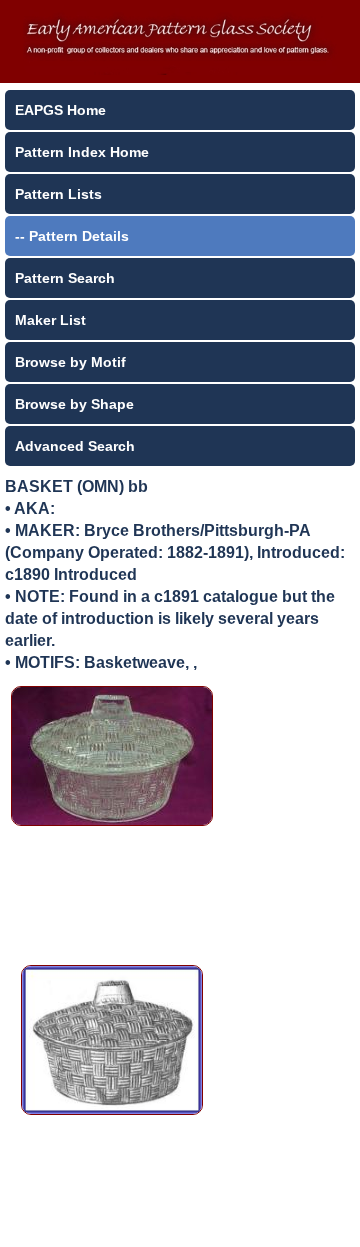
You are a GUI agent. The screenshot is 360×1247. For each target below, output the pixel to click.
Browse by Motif (70, 362)
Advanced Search (75, 446)
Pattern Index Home (82, 152)
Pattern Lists (58, 194)
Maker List (50, 320)
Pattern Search (65, 278)
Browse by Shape (74, 404)
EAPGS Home (60, 110)
